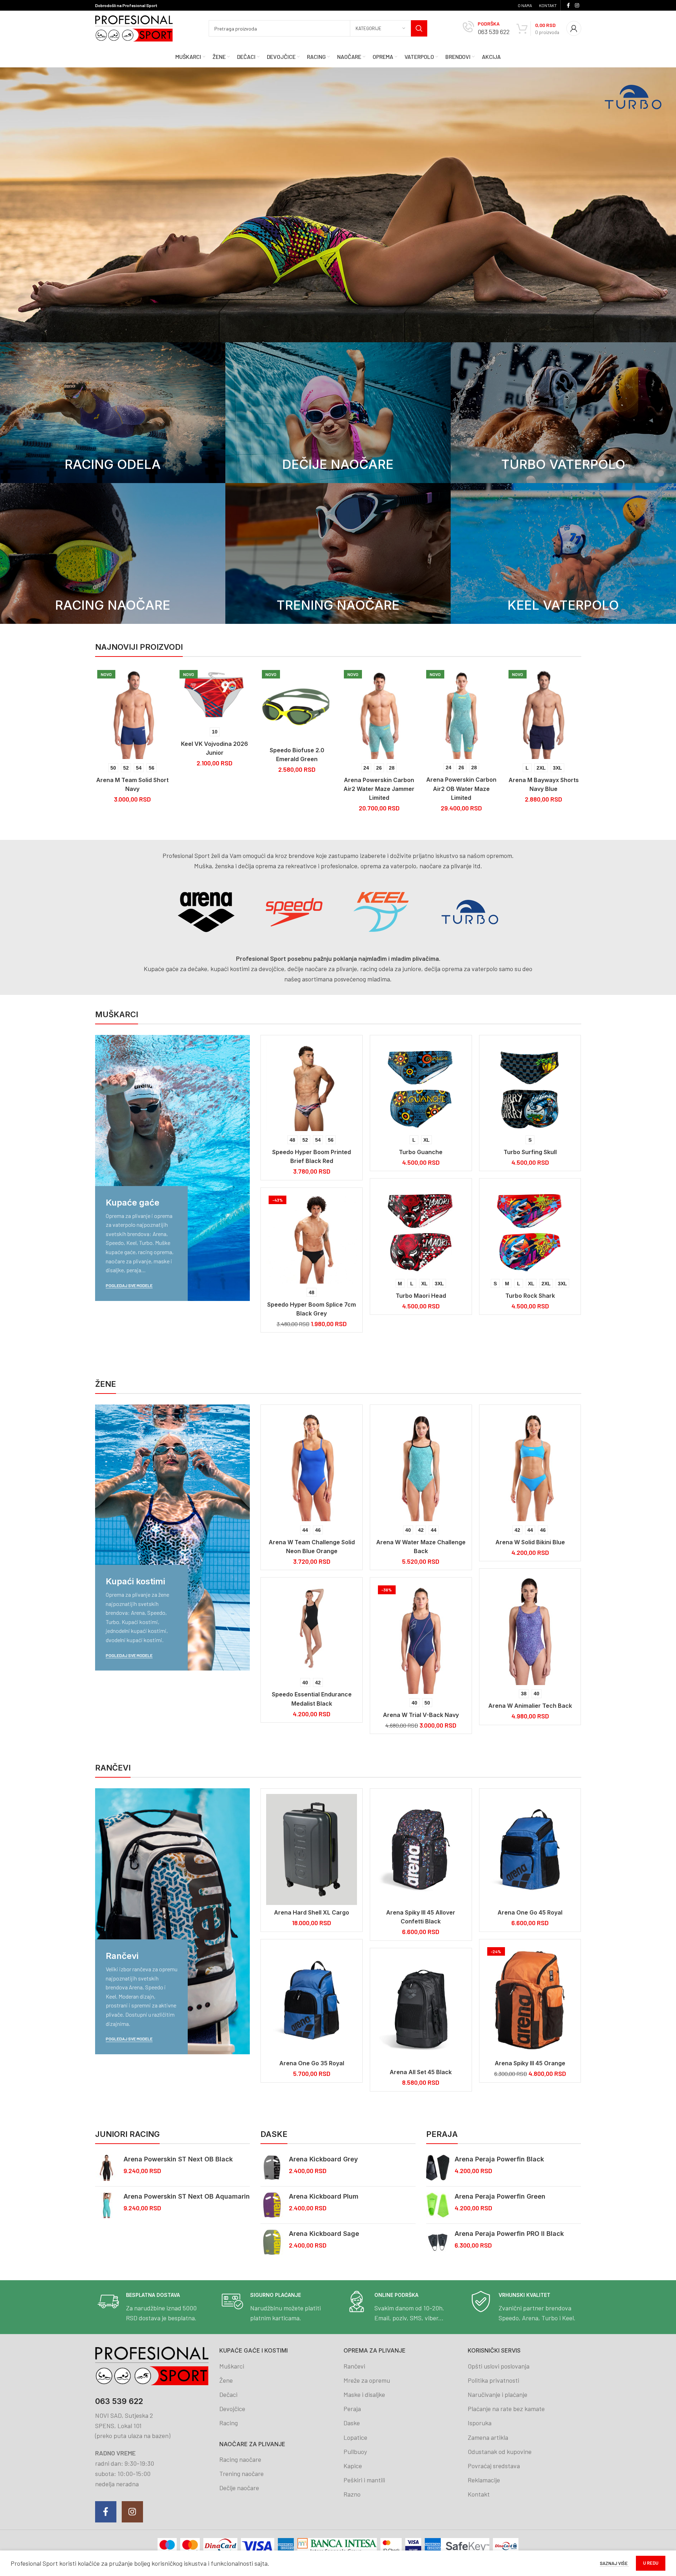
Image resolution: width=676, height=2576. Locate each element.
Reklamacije (484, 2480)
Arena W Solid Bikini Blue (530, 1542)
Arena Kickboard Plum (324, 2196)
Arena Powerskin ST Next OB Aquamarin (187, 2196)
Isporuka (480, 2423)
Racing (229, 2423)
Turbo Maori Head (421, 1296)
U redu (651, 2563)
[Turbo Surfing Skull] (530, 1086)
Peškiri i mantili (364, 2480)
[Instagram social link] (577, 5)
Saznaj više (614, 2563)
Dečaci (228, 2394)
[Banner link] (113, 413)
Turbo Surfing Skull (530, 1152)
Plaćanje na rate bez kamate (506, 2409)
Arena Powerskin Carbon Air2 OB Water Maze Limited (291, 788)
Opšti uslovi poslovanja (499, 2366)
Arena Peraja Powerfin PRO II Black (509, 2234)
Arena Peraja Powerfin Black (499, 2159)
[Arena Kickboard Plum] (272, 2205)
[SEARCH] (419, 28)
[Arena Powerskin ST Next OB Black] (107, 2168)
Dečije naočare (239, 2488)
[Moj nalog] (574, 28)
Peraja (352, 2409)
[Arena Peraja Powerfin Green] (438, 2205)
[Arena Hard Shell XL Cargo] (312, 1849)
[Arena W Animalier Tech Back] (530, 1630)
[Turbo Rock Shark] (530, 1229)
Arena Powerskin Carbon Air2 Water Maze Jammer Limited (209, 789)
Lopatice (355, 2437)
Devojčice (232, 2409)
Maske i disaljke (364, 2394)
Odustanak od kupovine (500, 2452)
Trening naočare (241, 2473)
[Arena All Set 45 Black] (421, 2009)
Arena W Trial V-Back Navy (421, 1715)
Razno (352, 2494)
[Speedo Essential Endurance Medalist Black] (312, 1628)
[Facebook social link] (568, 5)
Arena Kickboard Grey (323, 2159)
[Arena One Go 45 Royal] (530, 1849)
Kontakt (479, 2494)
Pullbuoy (355, 2452)
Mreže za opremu (367, 2380)
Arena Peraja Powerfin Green (500, 2196)
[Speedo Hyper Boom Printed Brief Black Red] (312, 1086)
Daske (352, 2423)
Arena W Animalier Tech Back (530, 1706)
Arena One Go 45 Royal (530, 1912)
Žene (226, 2380)
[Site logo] (134, 28)
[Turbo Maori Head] (421, 1229)
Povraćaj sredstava (494, 2466)
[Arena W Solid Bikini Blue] (530, 1466)
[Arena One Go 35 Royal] (312, 2000)
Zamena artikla (488, 2437)
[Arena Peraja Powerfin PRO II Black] (438, 2242)
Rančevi (354, 2366)
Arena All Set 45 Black (421, 2072)
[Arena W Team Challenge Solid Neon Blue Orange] (312, 1466)
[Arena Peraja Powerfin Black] (438, 2168)
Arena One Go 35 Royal (312, 2063)
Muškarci (232, 2366)
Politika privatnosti (493, 2380)
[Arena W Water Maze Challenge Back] (421, 1466)
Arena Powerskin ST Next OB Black (178, 2159)
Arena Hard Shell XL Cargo (312, 1912)
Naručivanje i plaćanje (498, 2394)
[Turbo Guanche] (421, 1086)
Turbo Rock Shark (530, 1296)
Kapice (353, 2466)
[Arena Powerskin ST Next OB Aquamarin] (107, 2205)
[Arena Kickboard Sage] (272, 2242)
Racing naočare (240, 2459)
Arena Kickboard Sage (324, 2234)
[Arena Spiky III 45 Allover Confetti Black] (421, 1849)
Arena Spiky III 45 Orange (530, 2063)
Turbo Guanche (421, 1152)
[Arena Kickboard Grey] (272, 2168)
